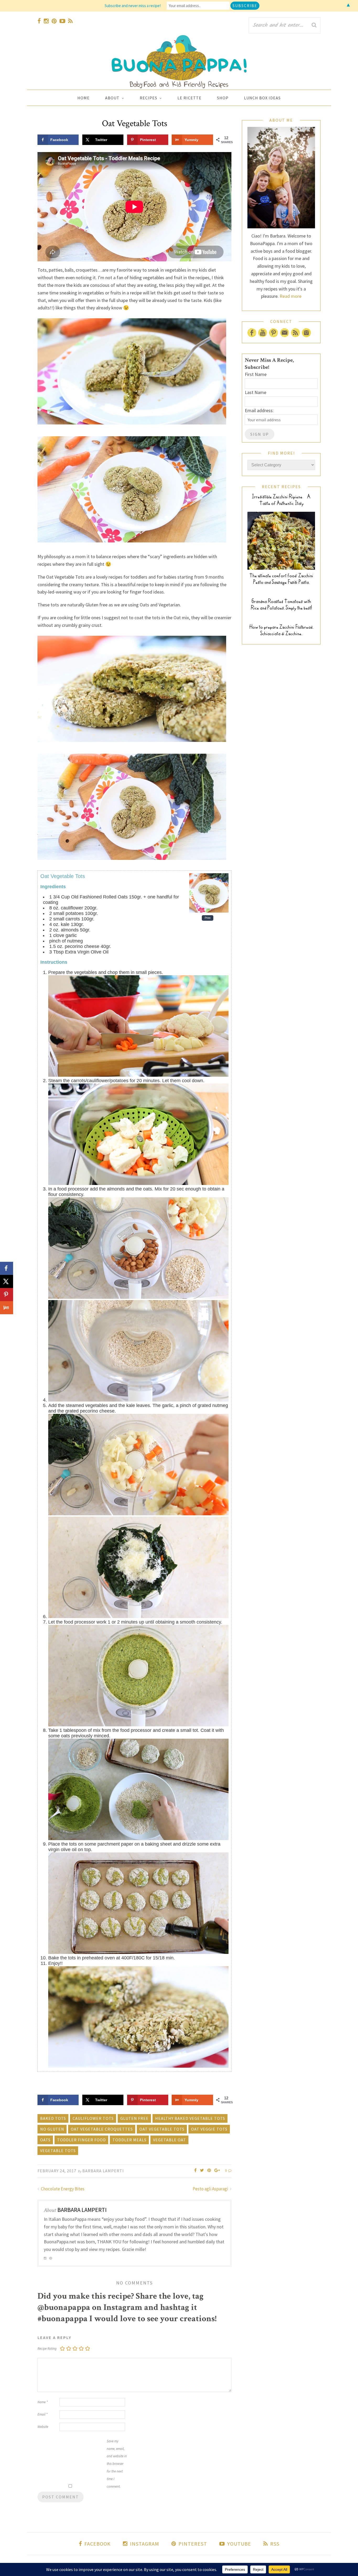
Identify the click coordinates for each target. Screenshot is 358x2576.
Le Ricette (189, 98)
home (83, 98)
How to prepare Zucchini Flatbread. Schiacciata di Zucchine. (281, 630)
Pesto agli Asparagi (211, 2189)
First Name (256, 374)
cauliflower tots (93, 2118)
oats (45, 2140)
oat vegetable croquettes (102, 2129)
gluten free (134, 2118)
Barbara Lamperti (103, 2171)
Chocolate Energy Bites (62, 2189)
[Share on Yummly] (7, 1308)
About (112, 98)
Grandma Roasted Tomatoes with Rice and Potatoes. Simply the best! (281, 605)
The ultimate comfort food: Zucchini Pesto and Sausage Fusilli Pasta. (281, 579)
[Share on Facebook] (7, 1268)
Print (208, 918)
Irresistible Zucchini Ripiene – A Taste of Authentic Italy (281, 500)
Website (43, 2427)
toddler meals (129, 2140)
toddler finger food (82, 2140)
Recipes (148, 98)
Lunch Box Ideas (262, 98)
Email (42, 2414)
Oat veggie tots (209, 2129)
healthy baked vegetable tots (190, 2118)
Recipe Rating (47, 2349)
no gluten (52, 2129)
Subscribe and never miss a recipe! (133, 6)
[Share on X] (7, 1281)
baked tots (53, 2118)
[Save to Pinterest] (7, 1295)
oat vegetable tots (162, 2129)
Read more (291, 296)
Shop (223, 98)
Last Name (256, 392)
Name (43, 2402)
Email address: (259, 410)
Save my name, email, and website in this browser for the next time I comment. (117, 2464)
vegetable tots (58, 2151)
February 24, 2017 (57, 2171)
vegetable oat (170, 2140)
